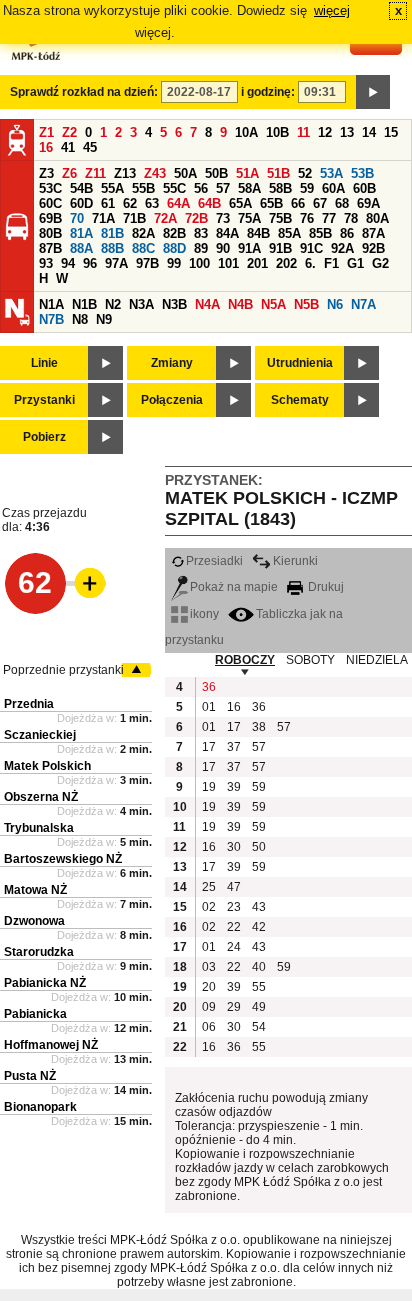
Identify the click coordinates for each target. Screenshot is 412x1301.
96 (90, 263)
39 (234, 787)
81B (112, 233)
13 (347, 132)
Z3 (46, 173)
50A (185, 173)
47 (234, 887)
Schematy (300, 400)
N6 (335, 304)
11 (303, 132)
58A (249, 188)
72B (196, 218)
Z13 (125, 173)
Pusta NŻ (30, 1076)
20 (209, 987)
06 (209, 1027)
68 (342, 203)
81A (81, 233)
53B (362, 173)
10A (246, 132)
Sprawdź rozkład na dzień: (84, 92)
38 (259, 727)
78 (351, 218)
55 (259, 987)
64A (178, 203)
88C (143, 248)
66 (298, 203)
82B (174, 233)
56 (201, 188)
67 (320, 203)
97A (116, 263)
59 (307, 188)
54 (259, 1027)
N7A (363, 304)
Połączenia (172, 400)
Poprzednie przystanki (63, 670)
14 (369, 132)
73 (223, 218)
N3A (141, 304)
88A (81, 248)
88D (174, 248)
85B (320, 233)
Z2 (69, 132)
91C (311, 248)
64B (209, 203)
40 (259, 967)
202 (286, 263)
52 (305, 173)
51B (278, 173)
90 (223, 248)
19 (209, 787)
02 (209, 907)
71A (103, 218)
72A (165, 218)
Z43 (155, 173)
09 (209, 1007)
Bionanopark (40, 1107)
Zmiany (172, 363)
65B (271, 203)
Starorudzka (39, 952)
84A (227, 233)
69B (50, 218)
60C (50, 203)
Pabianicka (35, 1014)
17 (234, 727)
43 (259, 907)
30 (234, 847)
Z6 (69, 173)
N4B (240, 304)
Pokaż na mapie (234, 587)
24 (234, 947)
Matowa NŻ (35, 890)
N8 (80, 319)
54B (81, 188)
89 (201, 248)
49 (259, 1007)
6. (310, 263)
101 (228, 263)
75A (249, 218)
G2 (380, 263)
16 (46, 147)
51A (247, 173)
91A (249, 248)
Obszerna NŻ (41, 797)
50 (259, 847)
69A (368, 203)
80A (377, 218)
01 (209, 707)
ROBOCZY (245, 660)
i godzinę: (268, 92)
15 (391, 132)
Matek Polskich (47, 766)
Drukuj (324, 587)
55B (143, 188)
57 (223, 188)
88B (112, 248)
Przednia (29, 704)
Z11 (95, 173)
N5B (306, 304)
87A (373, 233)
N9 (104, 319)
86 (347, 233)
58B (280, 188)
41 (68, 147)
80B (50, 233)
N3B (174, 304)
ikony (204, 614)
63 (152, 203)
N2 (113, 304)
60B (364, 188)
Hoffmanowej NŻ (51, 1045)
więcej (332, 10)
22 (234, 927)
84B (258, 233)
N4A (207, 304)
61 (108, 203)
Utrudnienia (300, 363)
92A (342, 248)
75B (280, 218)
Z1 (46, 132)
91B (280, 248)
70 (77, 218)
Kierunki (295, 561)
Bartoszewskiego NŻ (63, 859)
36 (209, 687)
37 (234, 747)
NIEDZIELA (377, 660)
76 (307, 218)
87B (50, 248)
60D (81, 203)
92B (373, 248)
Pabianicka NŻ (45, 983)
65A (240, 203)
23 (234, 907)
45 (90, 147)
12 (325, 132)
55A (112, 188)
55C (174, 188)
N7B (51, 319)
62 (130, 203)
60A (333, 188)
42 (259, 927)
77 (329, 218)
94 (68, 263)
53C (50, 188)
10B (277, 132)
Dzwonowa (34, 921)
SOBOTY (310, 660)
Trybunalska (39, 828)
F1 (331, 263)
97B (147, 263)
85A (289, 233)
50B (216, 173)
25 (209, 887)
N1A (51, 304)
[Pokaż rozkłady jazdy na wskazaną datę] (373, 92)
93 (46, 263)
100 (199, 263)
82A (143, 233)
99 (174, 263)
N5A (273, 304)
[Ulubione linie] (84, 583)
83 (201, 233)
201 (257, 263)
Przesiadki (214, 561)
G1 (355, 263)
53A (331, 173)
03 (209, 967)
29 (234, 1007)
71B (134, 218)
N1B (84, 304)
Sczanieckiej (40, 735)
